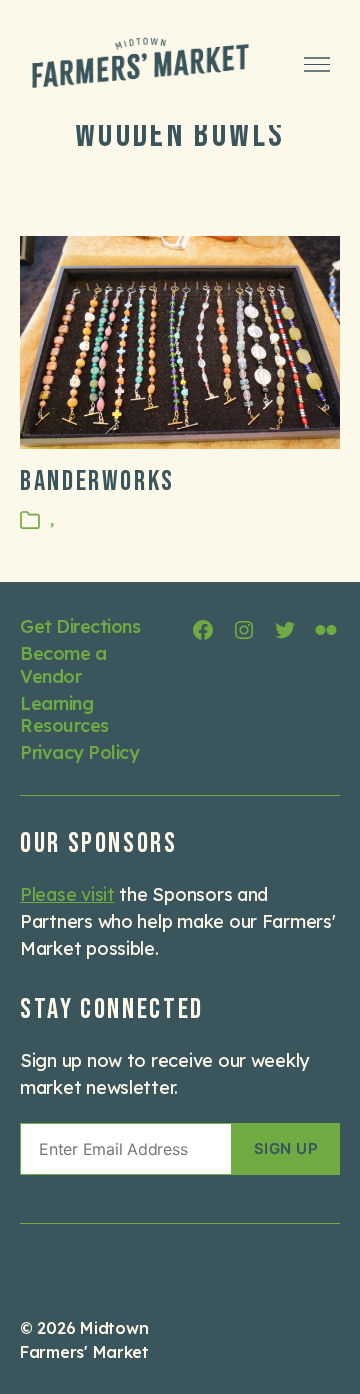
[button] (286, 1149)
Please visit (67, 894)
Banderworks (97, 481)
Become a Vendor (63, 665)
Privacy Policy (79, 752)
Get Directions (80, 626)
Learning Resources (64, 715)
